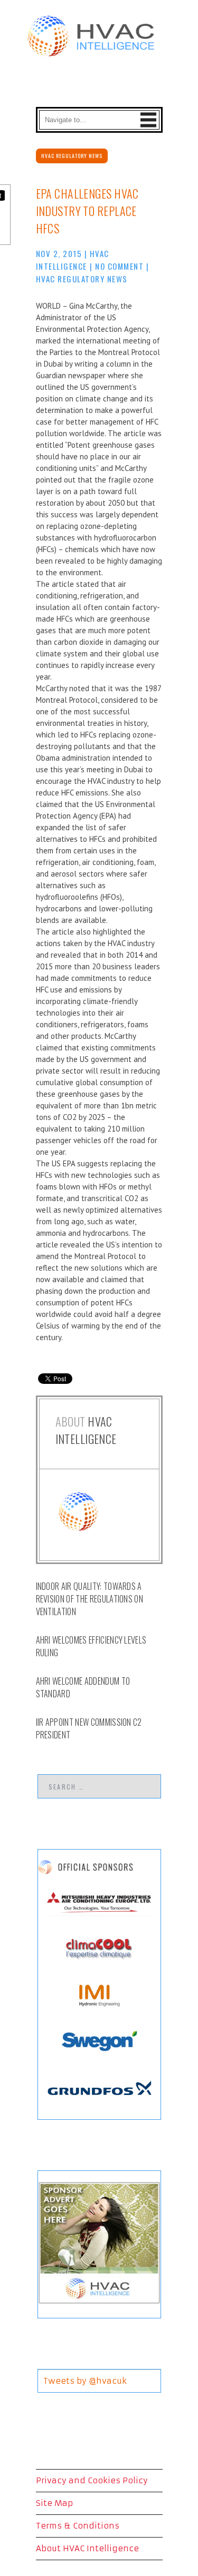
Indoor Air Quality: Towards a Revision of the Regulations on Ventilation (90, 1599)
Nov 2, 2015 (59, 253)
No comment (119, 266)
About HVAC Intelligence (87, 2548)
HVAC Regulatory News (72, 156)
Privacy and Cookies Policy (92, 2480)
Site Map (54, 2503)
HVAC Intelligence (86, 1430)
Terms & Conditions (78, 2526)
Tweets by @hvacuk (85, 2381)
